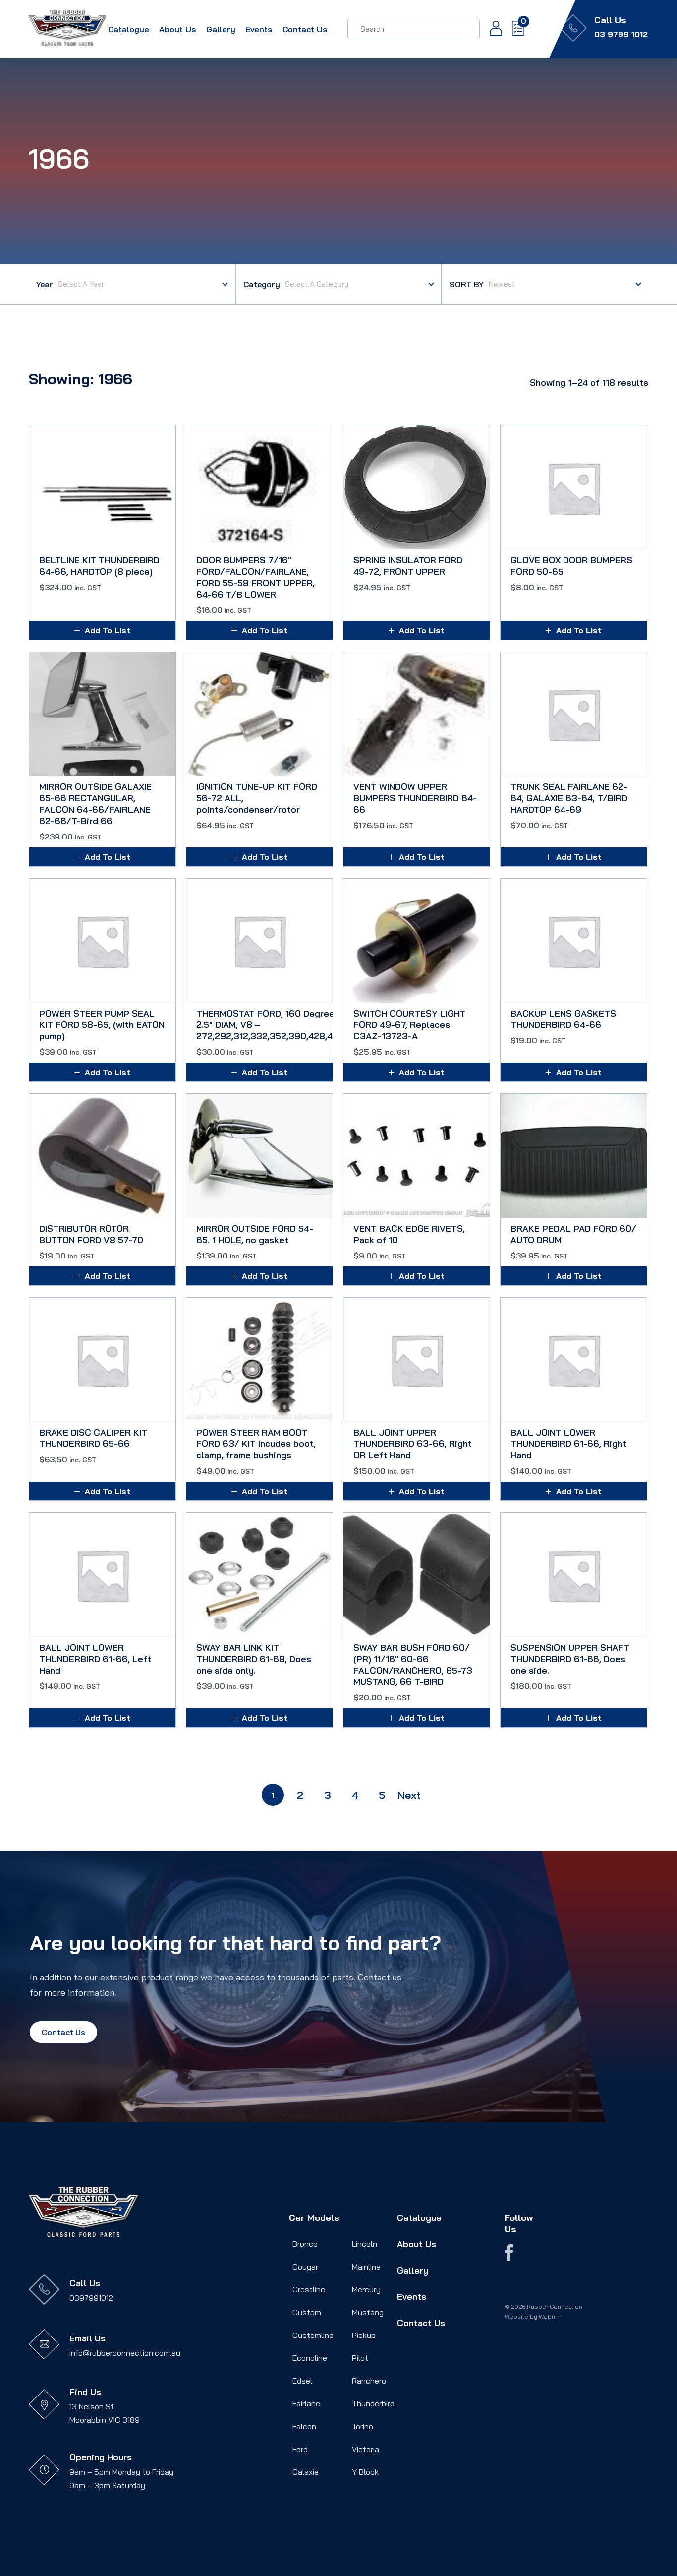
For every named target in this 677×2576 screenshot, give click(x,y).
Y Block (365, 2472)
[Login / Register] (491, 29)
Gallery (221, 29)
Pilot (360, 2358)
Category (262, 284)
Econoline (310, 2358)
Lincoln (365, 2244)
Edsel (302, 2381)
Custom (307, 2312)
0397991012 (91, 2298)
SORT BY (467, 284)
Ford (300, 2449)
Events (259, 29)
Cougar (305, 2267)
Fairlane (306, 2403)
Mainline (366, 2267)
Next (409, 1795)
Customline (313, 2335)
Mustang (368, 2312)
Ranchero (369, 2381)
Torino (363, 2426)
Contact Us (305, 29)
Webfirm (551, 2316)
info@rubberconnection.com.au (125, 2353)
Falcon (304, 2426)
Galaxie (306, 2472)
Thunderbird (373, 2403)
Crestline (309, 2289)
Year (45, 284)
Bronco (305, 2244)
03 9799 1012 (621, 34)
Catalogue (129, 29)
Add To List (108, 630)
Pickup (364, 2335)
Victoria (366, 2449)
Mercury (366, 2289)
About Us (178, 29)
